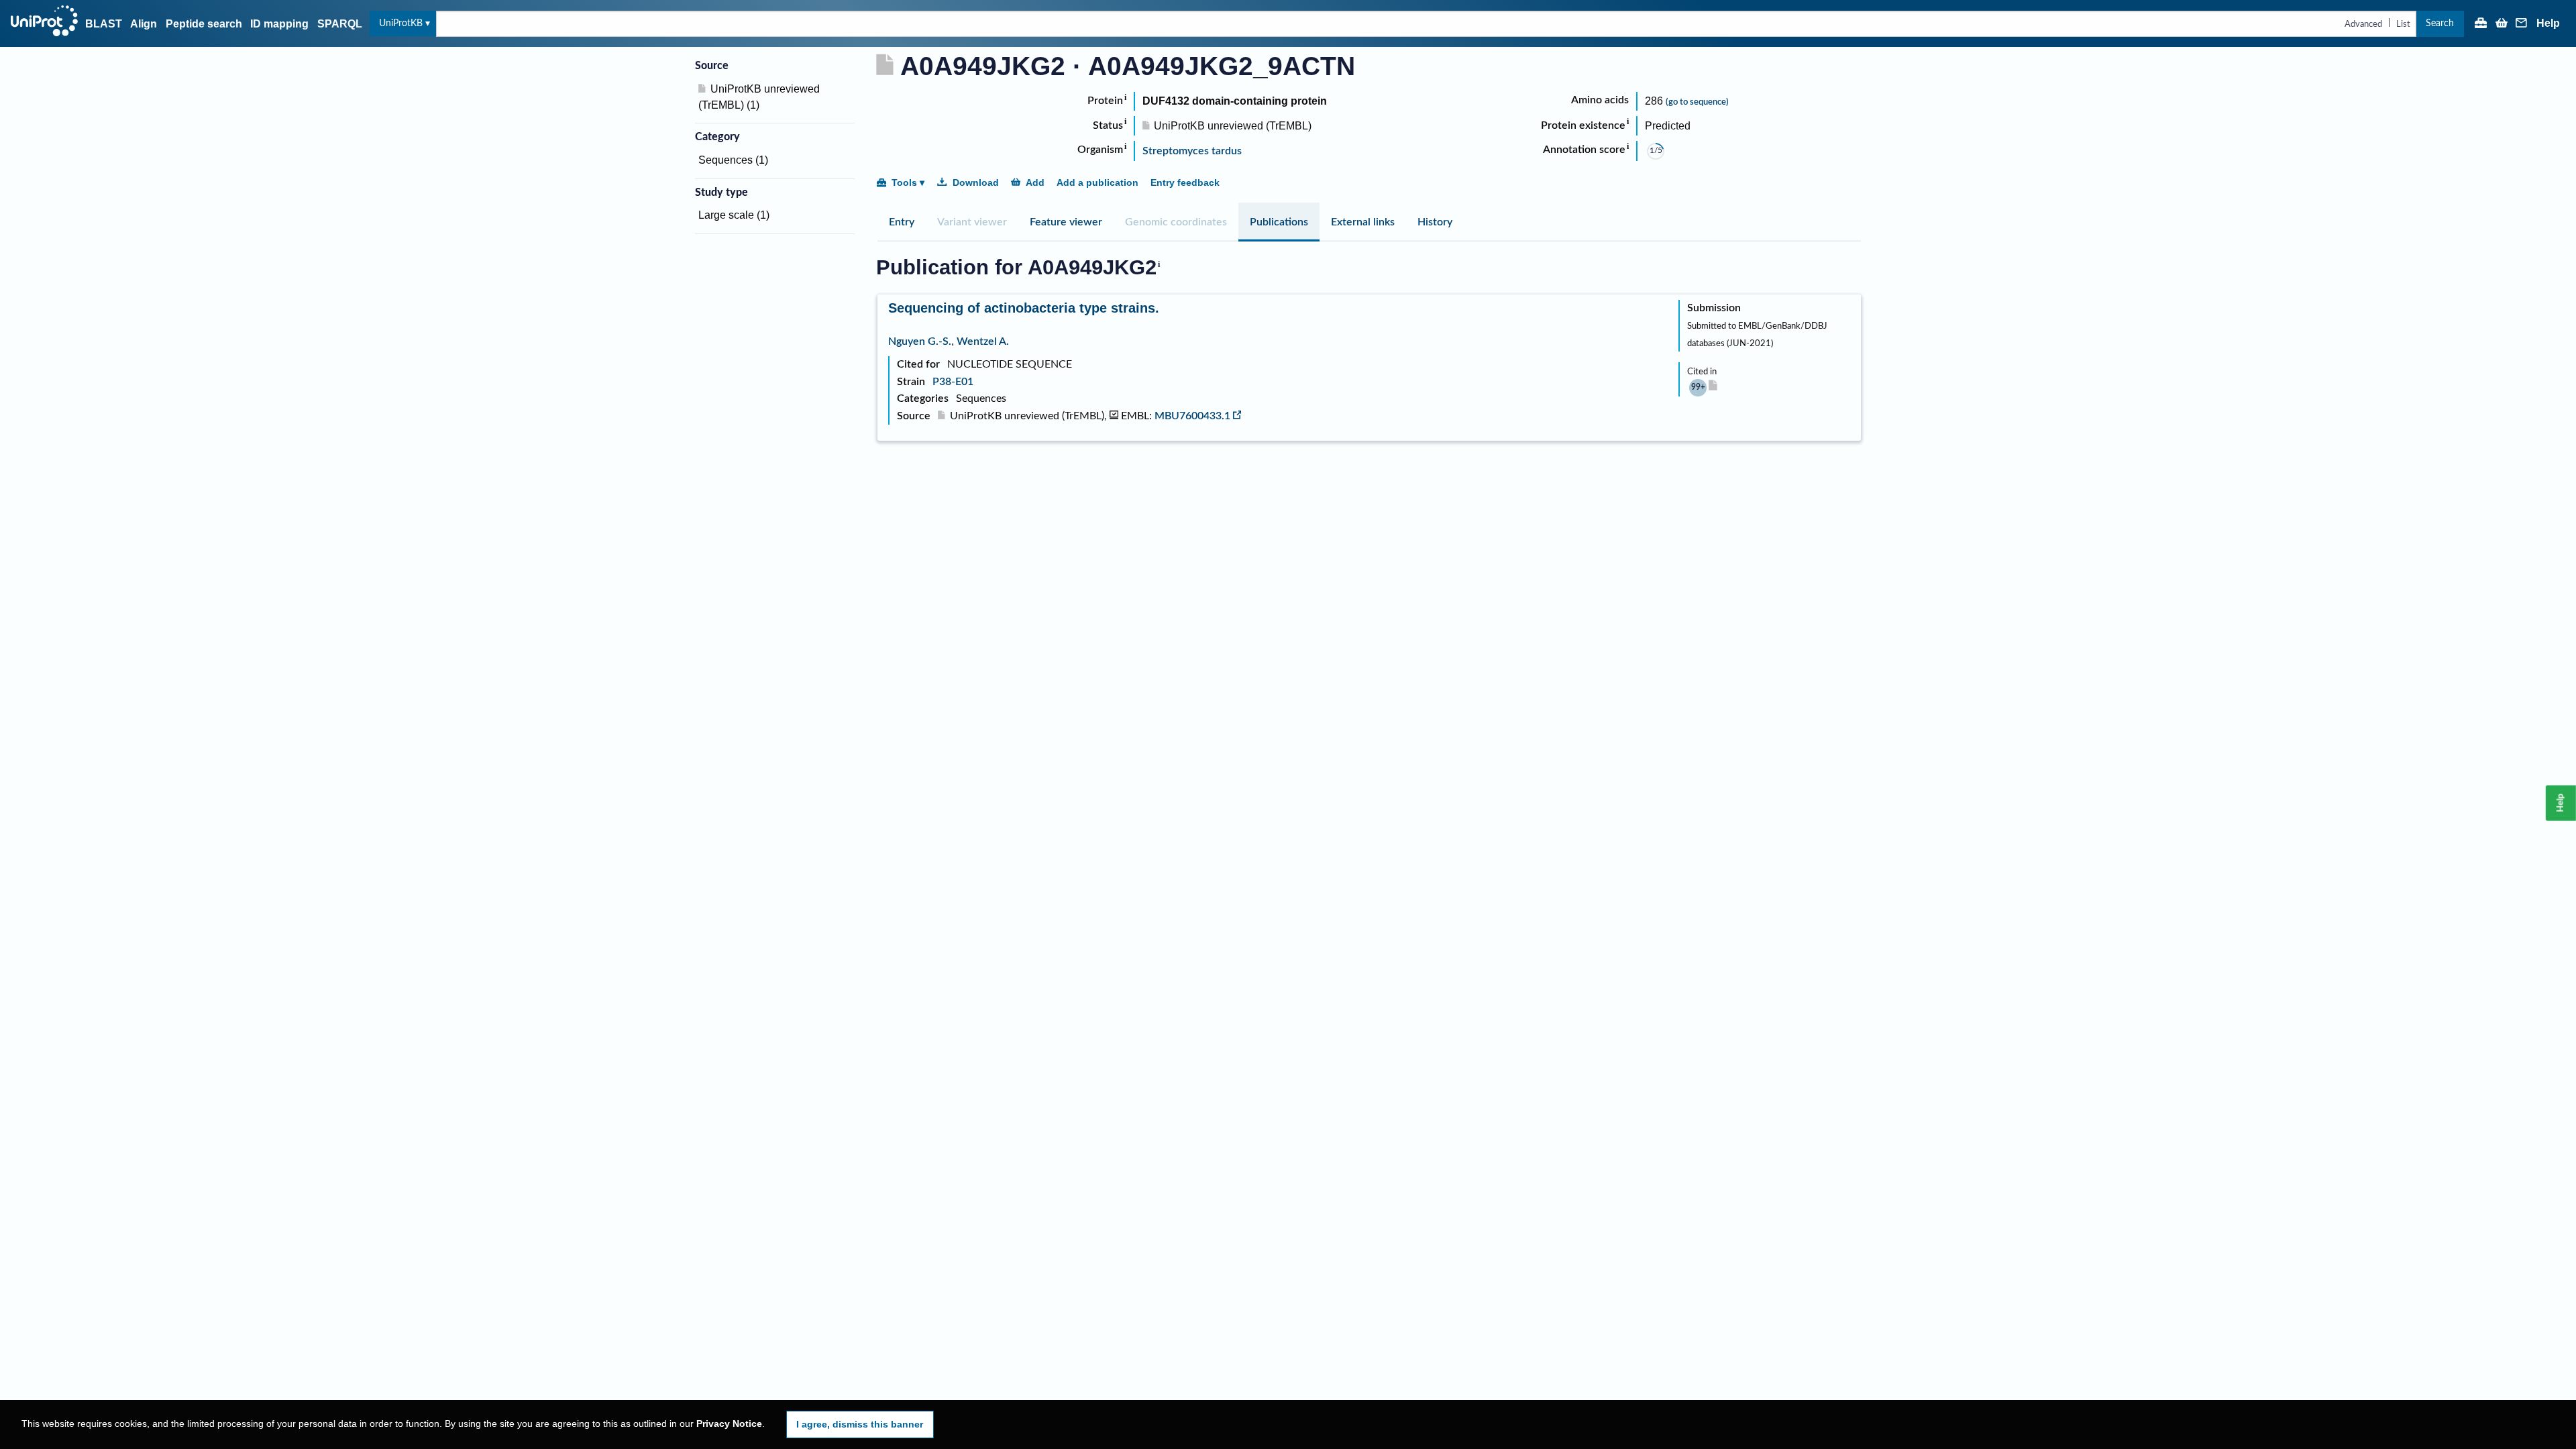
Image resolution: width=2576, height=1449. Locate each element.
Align (144, 24)
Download (976, 182)
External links (1363, 222)
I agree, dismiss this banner (860, 1424)
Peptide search (204, 24)
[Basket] (2502, 24)
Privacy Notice (729, 1424)
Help (2548, 23)
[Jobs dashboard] (2481, 24)
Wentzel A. (983, 341)
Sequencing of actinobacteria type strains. (1024, 308)
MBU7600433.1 (1192, 416)
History (1435, 222)
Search (2440, 23)
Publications (1279, 222)
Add (1035, 182)
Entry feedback (1185, 182)
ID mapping (279, 24)
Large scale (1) (734, 215)
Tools (904, 182)
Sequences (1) (733, 160)
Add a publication (1097, 182)
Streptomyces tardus (1192, 151)
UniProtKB (401, 23)
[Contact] (2522, 24)
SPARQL (340, 24)
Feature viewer (1066, 222)
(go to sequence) (1697, 102)
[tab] (902, 222)
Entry (902, 222)
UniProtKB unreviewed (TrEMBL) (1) (759, 97)
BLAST (104, 24)
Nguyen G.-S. (920, 341)
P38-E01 (953, 382)
